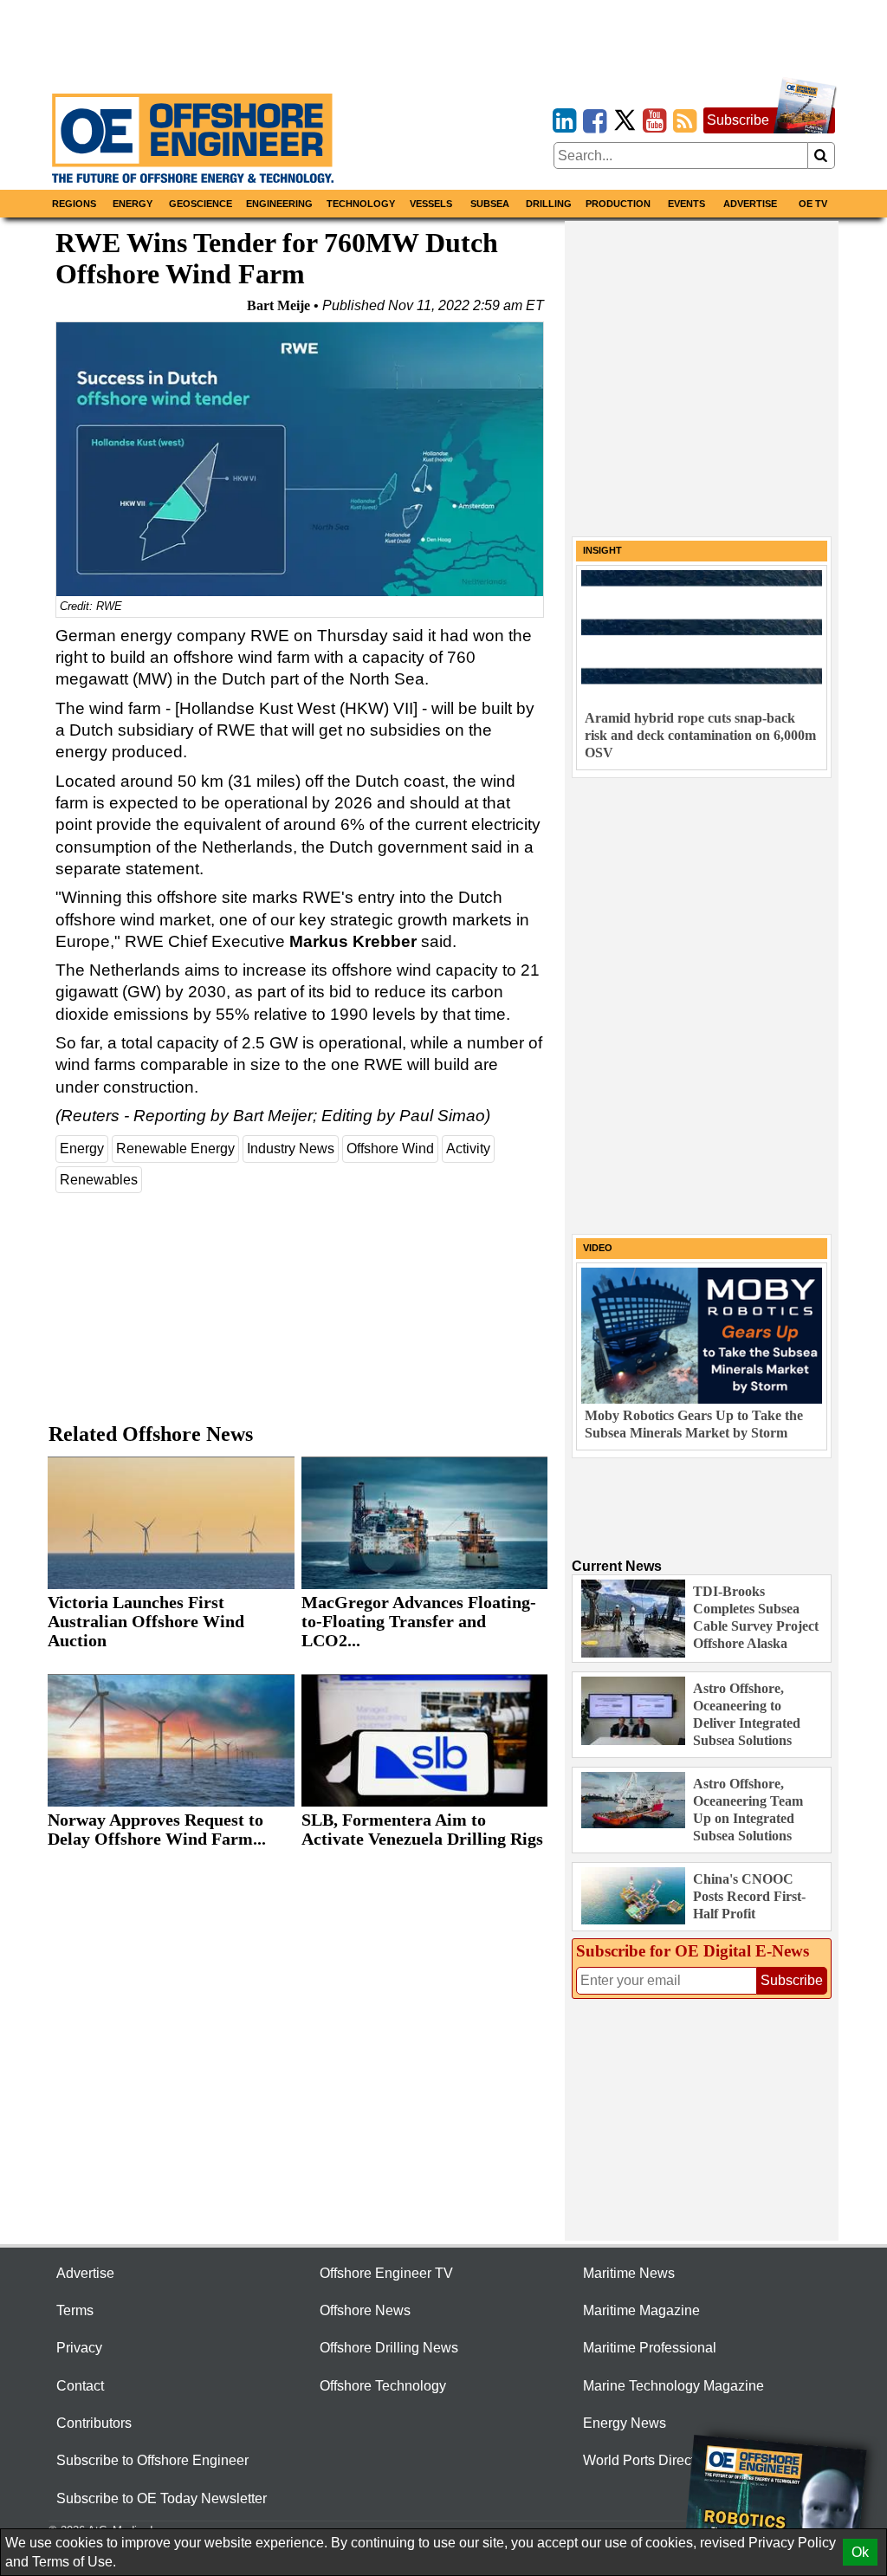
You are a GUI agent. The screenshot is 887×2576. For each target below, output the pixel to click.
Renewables (99, 1180)
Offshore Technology (383, 2386)
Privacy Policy (792, 2543)
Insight (602, 550)
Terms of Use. (74, 2562)
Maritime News (629, 2273)
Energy (133, 204)
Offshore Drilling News (389, 2348)
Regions (74, 204)
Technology (361, 204)
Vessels (431, 204)
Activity (468, 1148)
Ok (860, 2552)
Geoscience (201, 204)
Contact (80, 2386)
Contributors (94, 2423)
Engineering (279, 204)
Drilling (549, 204)
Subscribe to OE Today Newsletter (162, 2498)
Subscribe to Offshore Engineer (152, 2460)
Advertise (750, 204)
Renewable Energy (175, 1148)
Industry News (291, 1148)
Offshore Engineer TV (386, 2273)
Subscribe (738, 120)
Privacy (79, 2348)
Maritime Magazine (641, 2310)
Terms (75, 2310)
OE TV (813, 204)
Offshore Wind (390, 1148)
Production (618, 204)
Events (686, 204)
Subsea (490, 204)
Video (598, 1248)
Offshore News (365, 2310)
